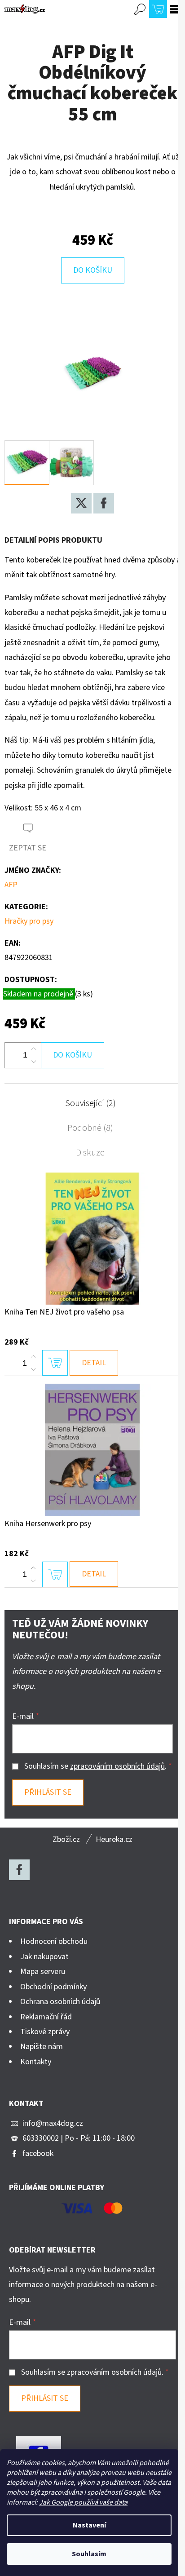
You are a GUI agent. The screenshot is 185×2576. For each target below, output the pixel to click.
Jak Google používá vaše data (83, 2502)
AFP (11, 885)
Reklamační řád (46, 2017)
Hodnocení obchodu (54, 1941)
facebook (38, 2153)
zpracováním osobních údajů (117, 1766)
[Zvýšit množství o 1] (34, 1049)
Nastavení (89, 2525)
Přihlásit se (48, 1792)
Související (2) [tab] (90, 1103)
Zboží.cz (66, 1839)
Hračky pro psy (29, 921)
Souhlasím (89, 2554)
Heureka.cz (114, 1839)
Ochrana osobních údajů (60, 2002)
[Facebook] (104, 503)
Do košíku (93, 270)
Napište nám (42, 2047)
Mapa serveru (43, 1972)
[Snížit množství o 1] (34, 1062)
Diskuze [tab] (90, 1153)
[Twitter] (81, 503)
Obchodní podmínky (53, 1987)
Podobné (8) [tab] (90, 1128)
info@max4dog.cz (53, 2123)
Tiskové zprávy (45, 2032)
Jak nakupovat (44, 1957)
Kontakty (36, 2062)
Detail (94, 1363)
